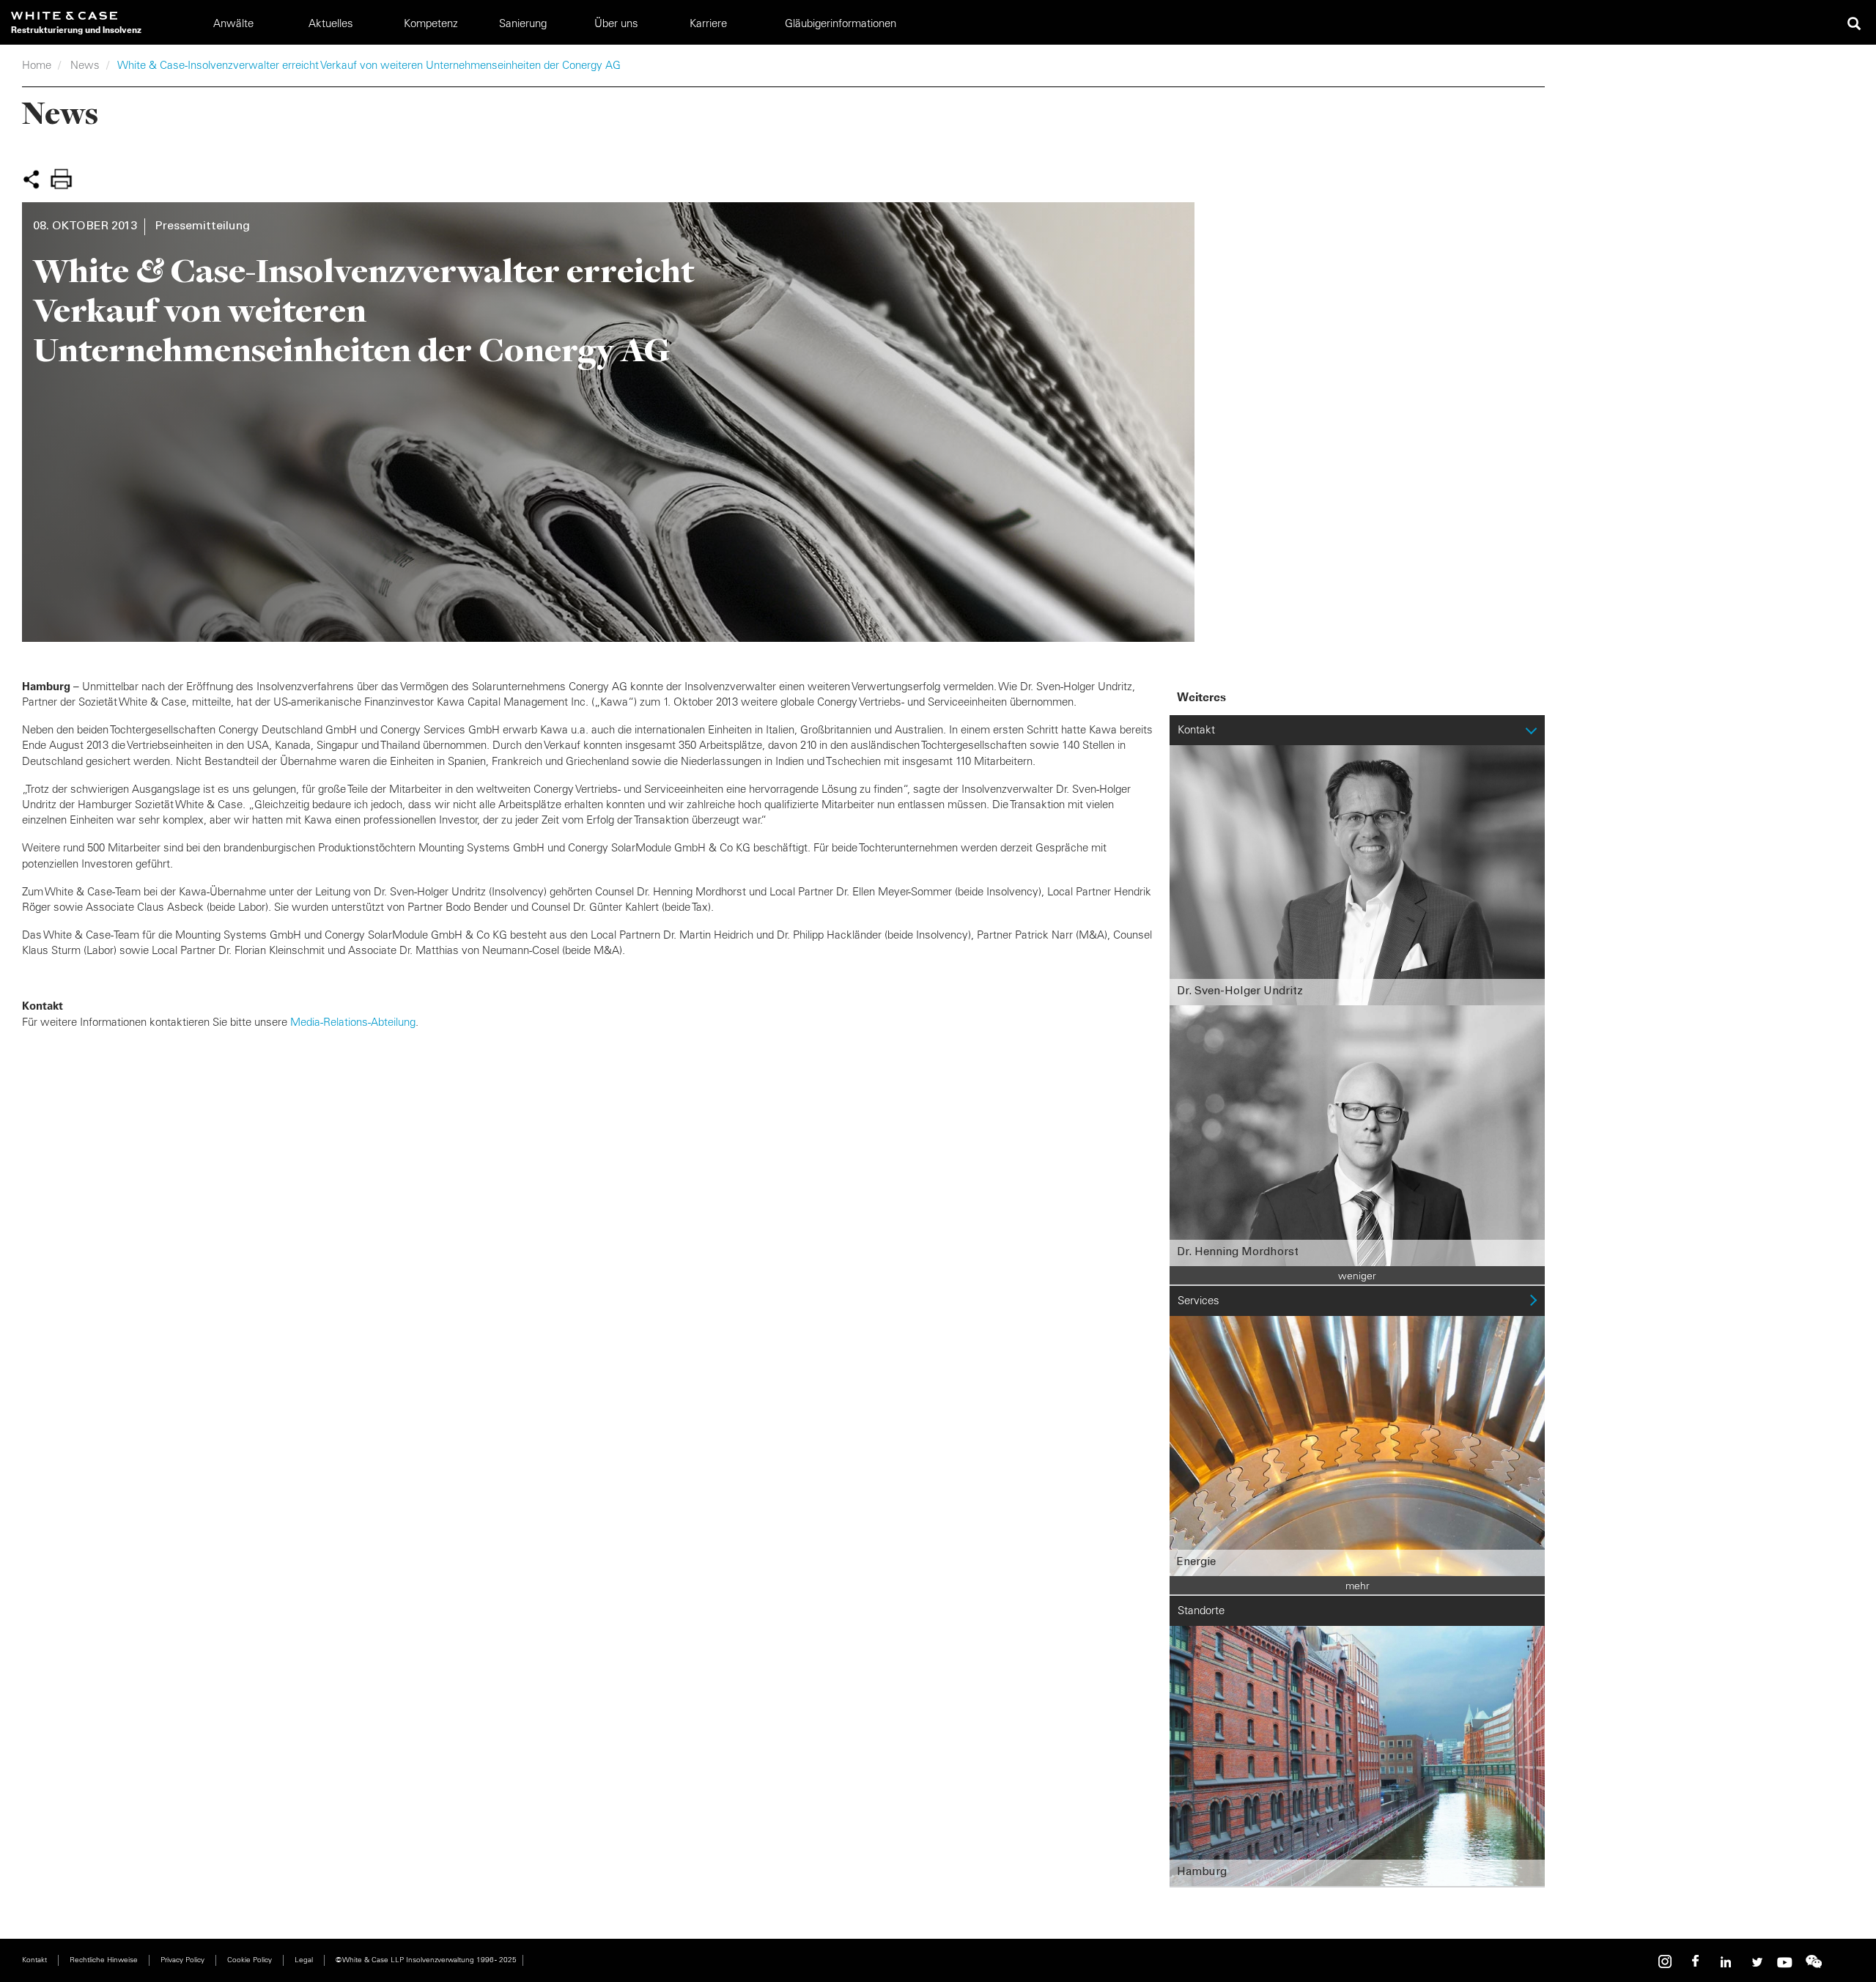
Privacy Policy (182, 1960)
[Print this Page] (61, 179)
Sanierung (523, 23)
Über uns (616, 23)
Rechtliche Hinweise (104, 1960)
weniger (1357, 1276)
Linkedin (1726, 1962)
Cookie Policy (250, 1960)
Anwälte (233, 23)
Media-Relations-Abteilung (353, 1022)
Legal (304, 1960)
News (85, 65)
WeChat (1814, 1962)
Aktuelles (331, 23)
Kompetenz (431, 23)
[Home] (76, 16)
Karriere (708, 23)
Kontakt (34, 1960)
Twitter (1755, 1962)
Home (37, 65)
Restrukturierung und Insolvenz (76, 30)
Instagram (1667, 1962)
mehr (1358, 1586)
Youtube (1784, 1962)
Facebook (1696, 1962)
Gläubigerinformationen (841, 23)
